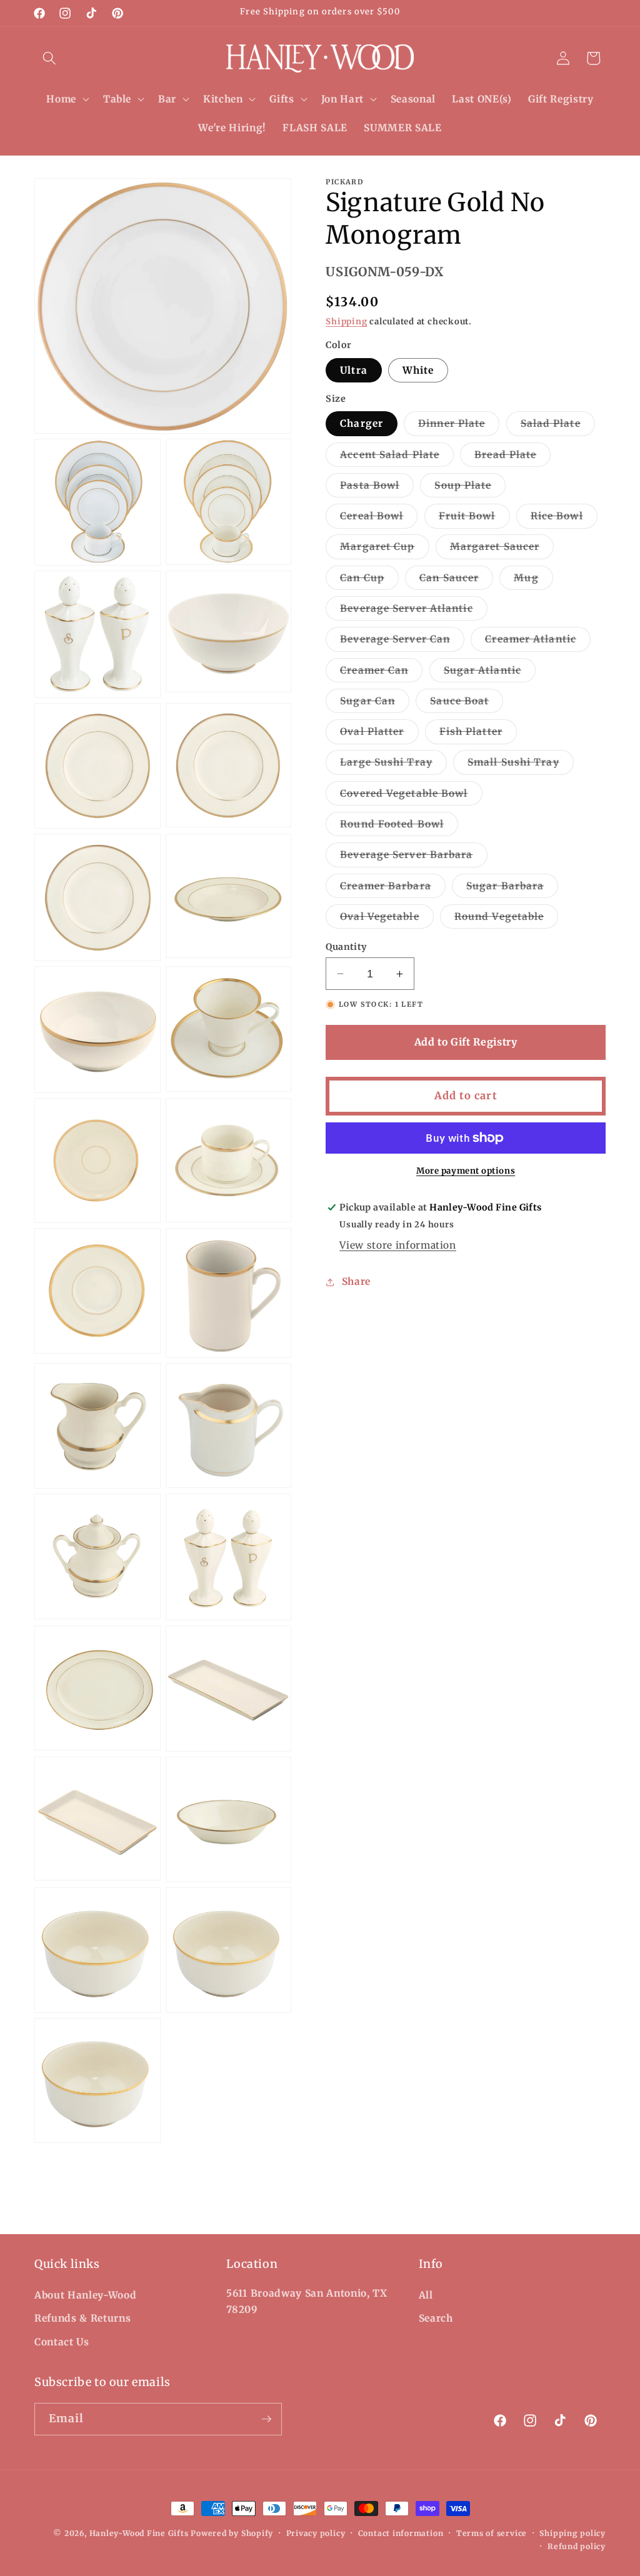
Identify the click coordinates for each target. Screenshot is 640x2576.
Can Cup (369, 581)
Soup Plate (470, 488)
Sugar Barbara (512, 889)
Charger (362, 423)
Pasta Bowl (377, 488)
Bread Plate (512, 457)
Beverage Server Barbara (413, 857)
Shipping (346, 322)
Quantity (346, 947)
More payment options (466, 1171)
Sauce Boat (467, 704)
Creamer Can (381, 673)
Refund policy (577, 2546)
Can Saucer (456, 581)
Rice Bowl (564, 519)
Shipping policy (572, 2533)
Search (436, 2318)
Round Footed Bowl (399, 827)
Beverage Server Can (402, 642)
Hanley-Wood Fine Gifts (139, 2533)
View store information (398, 1245)
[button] (49, 58)
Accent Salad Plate (397, 457)
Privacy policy (316, 2533)
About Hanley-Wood (85, 2295)
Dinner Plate (459, 426)
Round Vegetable (507, 919)
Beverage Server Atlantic (413, 611)
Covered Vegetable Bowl (411, 796)
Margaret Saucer (502, 549)
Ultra (354, 370)
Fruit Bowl (474, 519)
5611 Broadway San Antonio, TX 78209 (307, 2302)
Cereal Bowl (379, 519)
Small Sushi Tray (521, 765)
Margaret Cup (384, 549)
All (426, 2295)
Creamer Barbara (393, 889)
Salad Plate (558, 426)
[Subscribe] (266, 2419)
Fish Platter (478, 734)
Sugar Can (375, 704)
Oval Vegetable (387, 919)
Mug (533, 581)
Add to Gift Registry (466, 1042)
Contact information (401, 2533)
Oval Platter (379, 734)
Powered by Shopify (232, 2533)
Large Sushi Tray (393, 765)
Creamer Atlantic (538, 642)
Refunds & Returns (82, 2318)
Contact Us (62, 2342)
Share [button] (356, 1281)
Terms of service (492, 2533)
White (418, 370)
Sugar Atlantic (490, 673)
